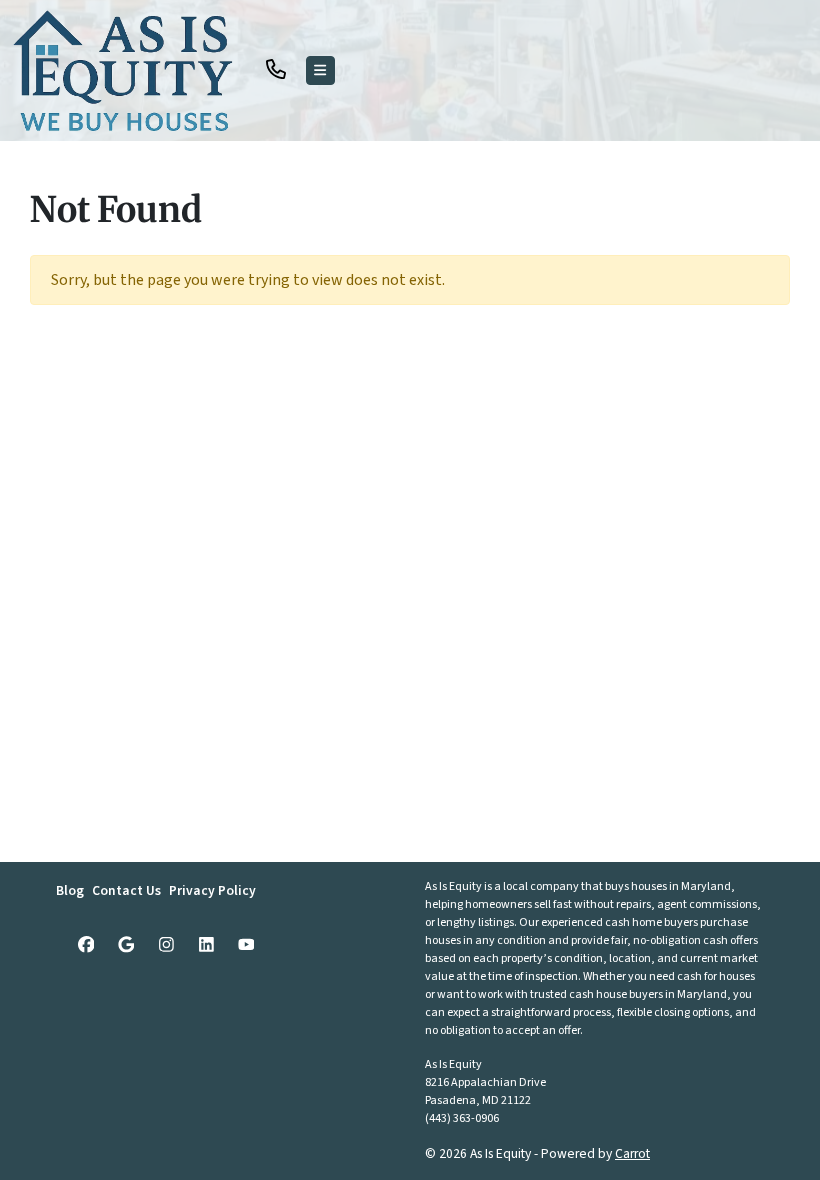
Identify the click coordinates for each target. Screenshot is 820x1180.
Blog (70, 890)
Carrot (632, 1153)
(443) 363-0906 (462, 1118)
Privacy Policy (212, 890)
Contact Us (126, 890)
